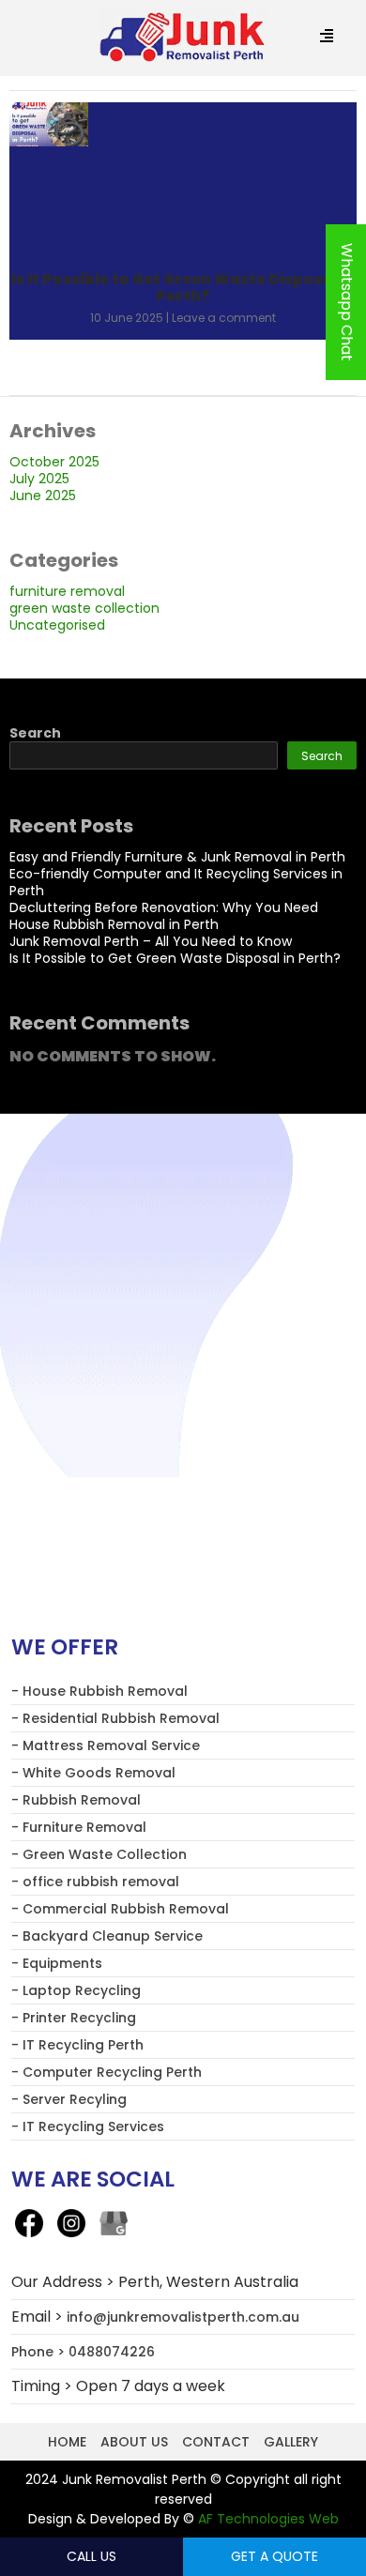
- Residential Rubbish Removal (115, 1718)
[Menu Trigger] (327, 37)
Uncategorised (57, 625)
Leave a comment (224, 318)
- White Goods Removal (93, 1773)
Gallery (291, 2442)
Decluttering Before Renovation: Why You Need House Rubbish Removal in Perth (164, 916)
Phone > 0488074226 (83, 2352)
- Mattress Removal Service (106, 1745)
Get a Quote (274, 2556)
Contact (216, 2442)
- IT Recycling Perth (77, 2045)
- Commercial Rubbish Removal (120, 1909)
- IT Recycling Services (88, 2126)
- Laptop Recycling (76, 1990)
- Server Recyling (69, 2099)
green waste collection (84, 608)
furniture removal (67, 591)
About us (134, 2442)
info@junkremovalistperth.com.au (183, 2317)
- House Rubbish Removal (99, 1691)
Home (67, 2442)
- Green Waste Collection (99, 1854)
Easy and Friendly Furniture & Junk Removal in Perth (177, 857)
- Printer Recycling (74, 2018)
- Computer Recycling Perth (107, 2072)
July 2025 (39, 479)
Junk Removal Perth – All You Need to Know (151, 941)
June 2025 (43, 495)
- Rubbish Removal (76, 1800)
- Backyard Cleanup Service (107, 1936)
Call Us (91, 2556)
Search (35, 733)
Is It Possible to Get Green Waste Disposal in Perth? (183, 288)
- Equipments (57, 1963)
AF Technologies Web (268, 2519)
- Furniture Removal (79, 1827)
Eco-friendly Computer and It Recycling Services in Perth (176, 882)
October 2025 (54, 462)
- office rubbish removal (95, 1882)
